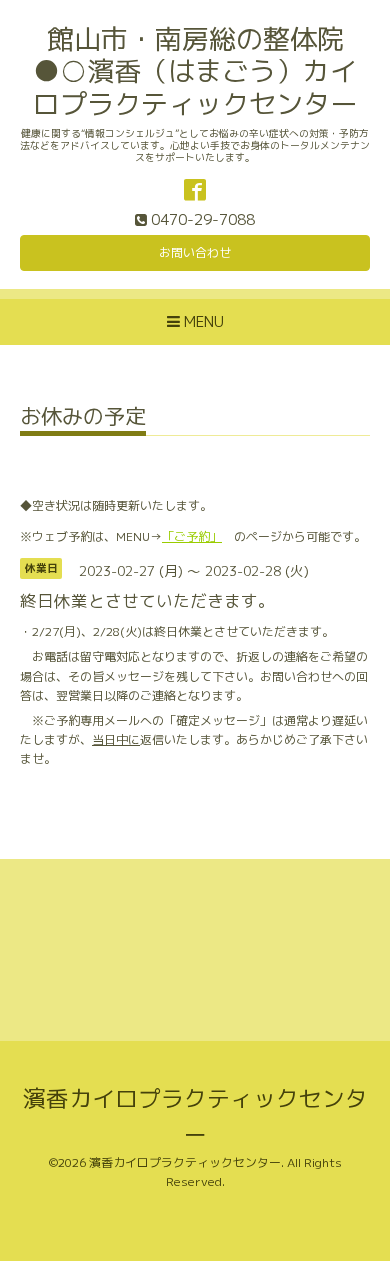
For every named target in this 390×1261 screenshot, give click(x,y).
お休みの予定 (83, 418)
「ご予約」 (192, 536)
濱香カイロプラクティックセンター (185, 1162)
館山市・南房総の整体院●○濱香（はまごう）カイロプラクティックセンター (195, 71)
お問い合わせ (195, 252)
